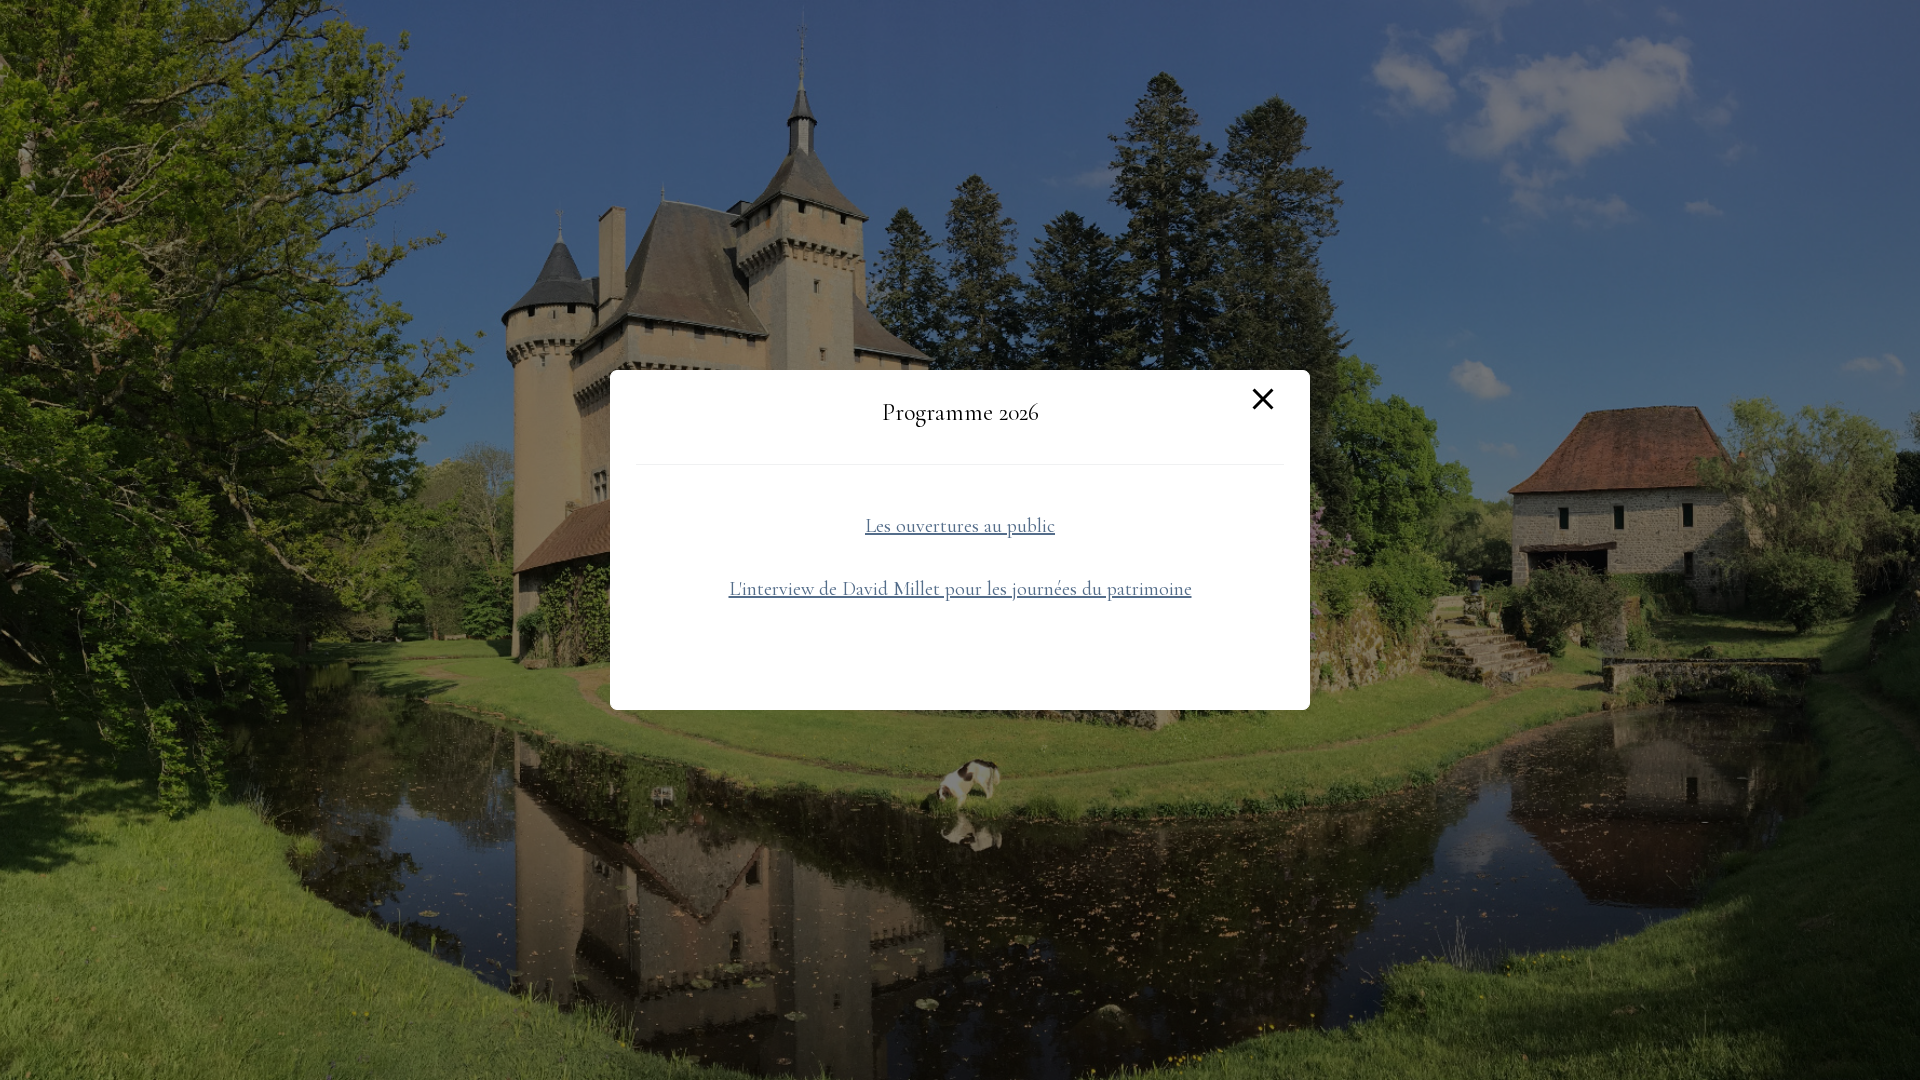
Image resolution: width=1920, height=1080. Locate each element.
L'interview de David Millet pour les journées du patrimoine (960, 589)
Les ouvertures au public (960, 526)
